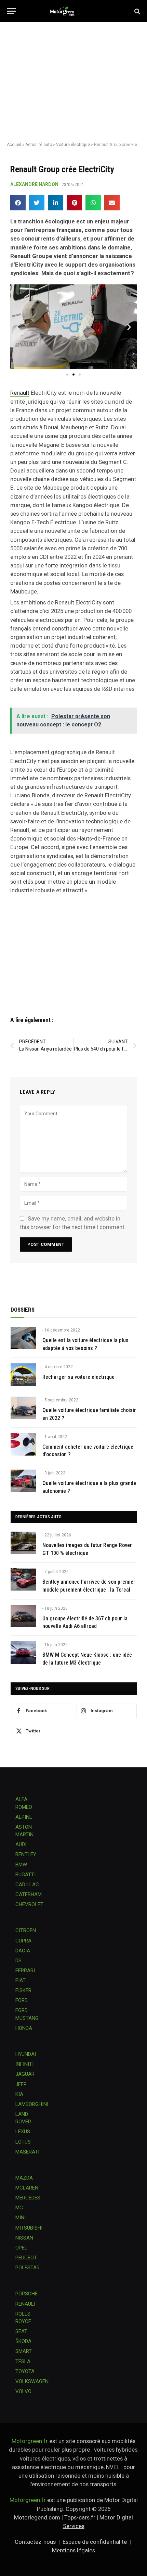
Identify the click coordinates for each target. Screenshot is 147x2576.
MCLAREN (27, 2188)
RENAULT (26, 2304)
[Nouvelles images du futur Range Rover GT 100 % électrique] (23, 1543)
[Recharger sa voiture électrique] (23, 1375)
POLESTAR (28, 2268)
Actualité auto (39, 145)
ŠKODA (23, 2341)
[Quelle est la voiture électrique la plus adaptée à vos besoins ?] (23, 1338)
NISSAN (24, 2238)
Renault (20, 393)
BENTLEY (26, 1854)
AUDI (21, 1844)
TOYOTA (25, 2371)
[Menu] (11, 11)
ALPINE (24, 1817)
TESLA (23, 2362)
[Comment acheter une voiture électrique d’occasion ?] (23, 1444)
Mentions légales (73, 2550)
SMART (24, 2351)
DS (18, 1961)
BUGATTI (25, 1875)
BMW (21, 1865)
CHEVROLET (29, 1904)
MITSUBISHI (29, 2228)
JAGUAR (25, 2074)
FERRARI (25, 1971)
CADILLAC (27, 1885)
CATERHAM (29, 1894)
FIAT (21, 1980)
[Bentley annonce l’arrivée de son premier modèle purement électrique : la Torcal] (23, 1579)
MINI (21, 2218)
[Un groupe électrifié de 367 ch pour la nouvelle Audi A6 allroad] (23, 1616)
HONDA (24, 2028)
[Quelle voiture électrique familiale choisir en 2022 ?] (23, 1408)
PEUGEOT (26, 2258)
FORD (22, 2000)
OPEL (21, 2248)
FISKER (23, 1990)
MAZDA (24, 2178)
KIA (19, 2094)
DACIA (23, 1951)
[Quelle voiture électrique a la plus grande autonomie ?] (23, 1481)
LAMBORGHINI (32, 2104)
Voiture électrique (73, 145)
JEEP (21, 2084)
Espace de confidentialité (95, 2542)
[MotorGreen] (74, 11)
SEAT (21, 2331)
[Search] (137, 11)
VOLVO (23, 2391)
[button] (18, 203)
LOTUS (23, 2142)
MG (19, 2208)
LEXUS (23, 2132)
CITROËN (26, 1930)
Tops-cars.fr (80, 2517)
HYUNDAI (26, 2054)
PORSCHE (26, 2294)
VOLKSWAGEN (32, 2381)
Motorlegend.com (37, 2517)
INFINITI (24, 2064)
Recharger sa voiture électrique (78, 1377)
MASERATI (27, 2152)
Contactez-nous (35, 2542)
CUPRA (23, 1941)
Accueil (14, 145)
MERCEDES (28, 2198)
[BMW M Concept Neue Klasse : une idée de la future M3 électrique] (23, 1652)
